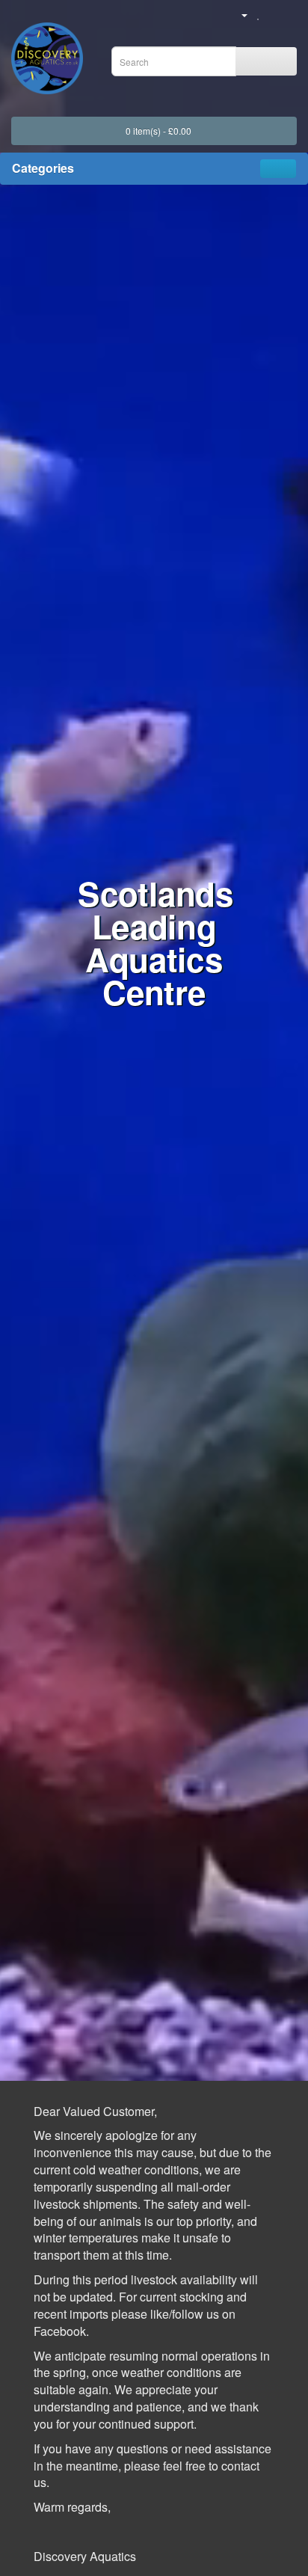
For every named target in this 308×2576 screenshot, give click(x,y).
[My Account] (239, 14)
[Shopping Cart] (273, 14)
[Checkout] (290, 14)
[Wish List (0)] (259, 14)
